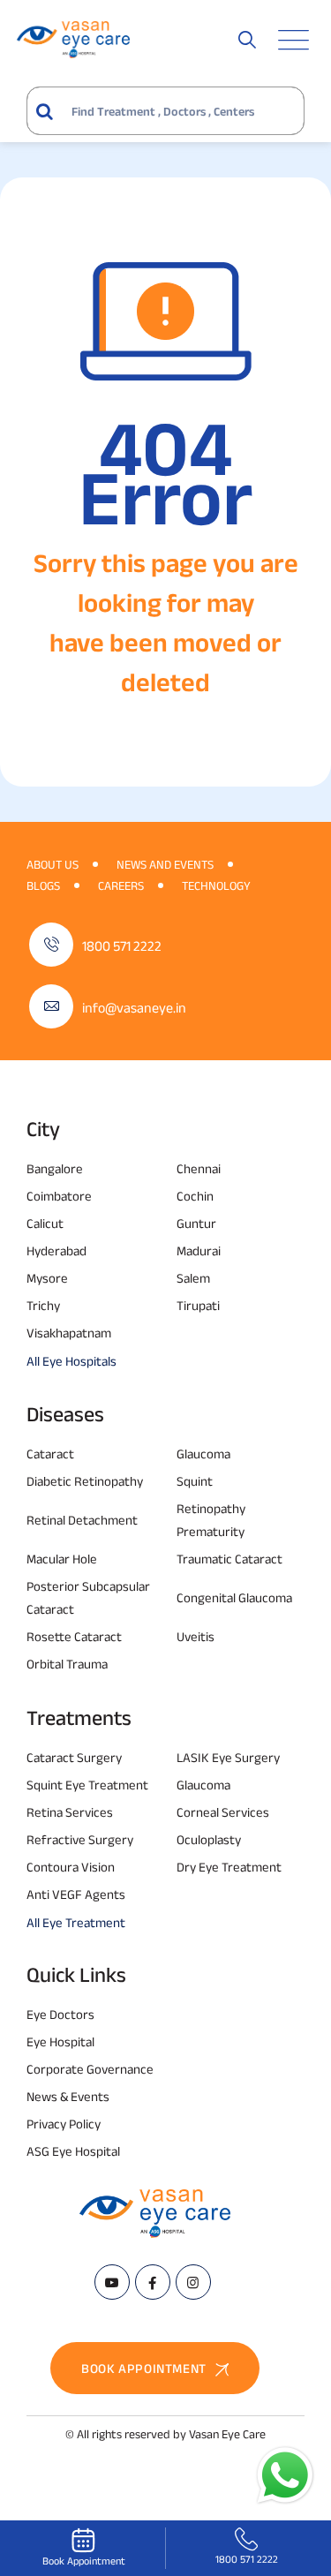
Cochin (195, 1196)
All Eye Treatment (76, 1922)
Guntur (196, 1223)
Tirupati (198, 1305)
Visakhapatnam (69, 1333)
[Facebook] (153, 2282)
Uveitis (196, 1636)
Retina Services (70, 1812)
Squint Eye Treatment (87, 1785)
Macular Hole (62, 1559)
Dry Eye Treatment (229, 1867)
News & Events (68, 2096)
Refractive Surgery (80, 1839)
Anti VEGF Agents (76, 1894)
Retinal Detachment (82, 1520)
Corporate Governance (90, 2069)
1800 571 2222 (122, 946)
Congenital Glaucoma (234, 1597)
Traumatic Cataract (229, 1559)
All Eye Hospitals (71, 1361)
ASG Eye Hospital (73, 2151)
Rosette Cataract (74, 1636)
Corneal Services (223, 1812)
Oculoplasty (209, 1839)
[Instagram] (193, 2282)
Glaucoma (203, 1454)
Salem (193, 1278)
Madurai (199, 1250)
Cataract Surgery (74, 1757)
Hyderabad (56, 1250)
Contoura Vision (71, 1867)
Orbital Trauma (67, 1664)
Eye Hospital (60, 2041)
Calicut (45, 1223)
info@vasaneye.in (134, 1008)
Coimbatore (59, 1196)
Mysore (47, 1278)
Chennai (199, 1168)
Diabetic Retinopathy (85, 1481)
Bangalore (55, 1168)
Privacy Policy (64, 2124)
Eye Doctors (60, 2014)
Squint (195, 1481)
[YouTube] (112, 2282)
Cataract (50, 1454)
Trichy (43, 1305)
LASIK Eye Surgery (228, 1757)
